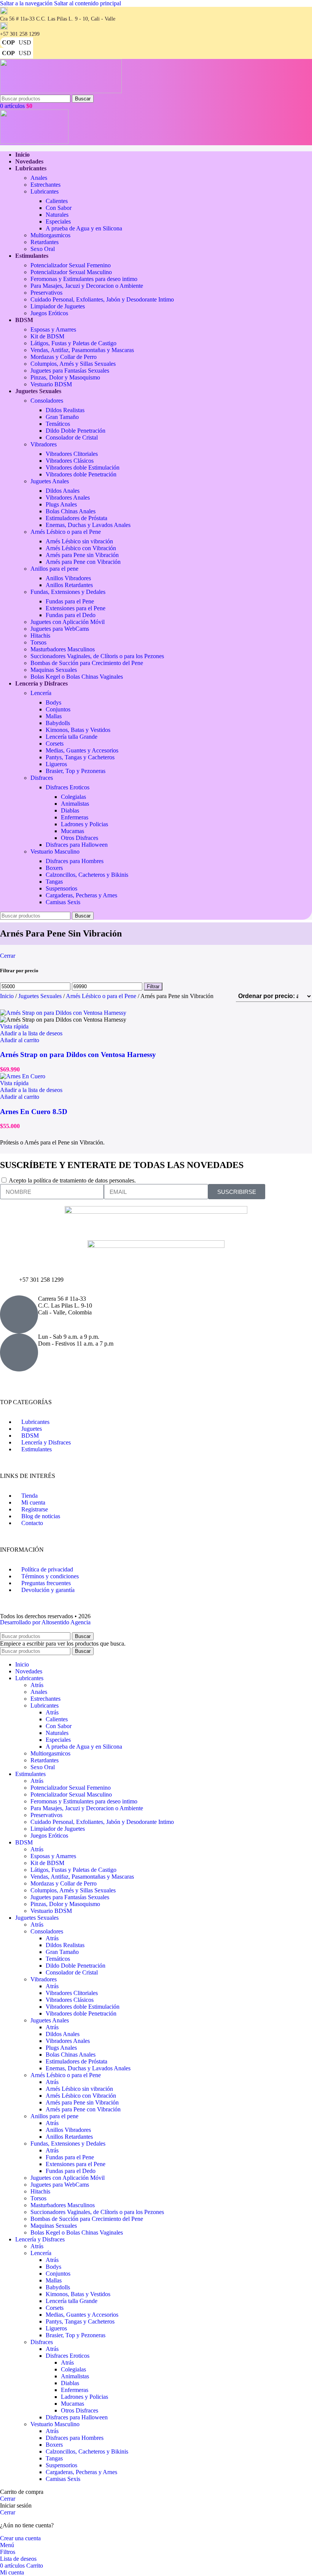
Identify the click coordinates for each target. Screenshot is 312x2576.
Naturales (57, 215)
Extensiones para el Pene (76, 608)
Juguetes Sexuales (41, 996)
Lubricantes (45, 191)
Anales (39, 178)
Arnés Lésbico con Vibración (81, 548)
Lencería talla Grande (72, 737)
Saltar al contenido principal (88, 3)
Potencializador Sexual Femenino (71, 265)
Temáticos (58, 424)
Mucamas (72, 831)
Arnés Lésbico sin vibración (79, 541)
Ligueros (56, 764)
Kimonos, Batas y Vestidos (78, 730)
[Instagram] (10, 1381)
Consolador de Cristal (72, 437)
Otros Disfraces (80, 838)
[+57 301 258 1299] (10, 1286)
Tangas (54, 882)
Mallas (54, 716)
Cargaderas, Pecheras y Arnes (81, 895)
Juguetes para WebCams (60, 629)
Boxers (54, 868)
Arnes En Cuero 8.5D (34, 1112)
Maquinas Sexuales (54, 670)
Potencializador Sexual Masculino (71, 272)
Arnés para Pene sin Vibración (82, 555)
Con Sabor (59, 208)
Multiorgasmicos (50, 235)
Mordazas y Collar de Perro (64, 357)
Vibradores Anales (68, 498)
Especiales (58, 221)
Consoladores (47, 401)
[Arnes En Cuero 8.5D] (23, 1076)
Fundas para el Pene (70, 601)
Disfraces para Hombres (75, 861)
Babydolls (58, 723)
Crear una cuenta (20, 2538)
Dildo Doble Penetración (76, 431)
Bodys (53, 702)
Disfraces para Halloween (77, 845)
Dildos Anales (63, 491)
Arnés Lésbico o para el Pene (66, 532)
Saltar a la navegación (27, 3)
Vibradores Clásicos (70, 461)
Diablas (70, 810)
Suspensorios (61, 888)
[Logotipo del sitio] (61, 91)
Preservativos (46, 293)
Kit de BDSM (47, 336)
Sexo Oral (43, 249)
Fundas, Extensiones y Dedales (68, 592)
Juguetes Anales (50, 481)
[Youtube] (51, 1381)
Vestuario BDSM (51, 384)
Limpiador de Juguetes (58, 306)
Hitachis (40, 636)
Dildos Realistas (65, 410)
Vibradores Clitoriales (72, 454)
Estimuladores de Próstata (76, 518)
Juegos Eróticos (49, 313)
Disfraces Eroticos (68, 787)
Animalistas (75, 804)
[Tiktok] (71, 1381)
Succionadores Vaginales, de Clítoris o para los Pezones (97, 656)
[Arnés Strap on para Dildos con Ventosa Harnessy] (63, 1013)
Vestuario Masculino (55, 852)
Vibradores (44, 444)
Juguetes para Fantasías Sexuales (70, 371)
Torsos (38, 642)
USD (25, 42)
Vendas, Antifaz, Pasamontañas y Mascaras (82, 350)
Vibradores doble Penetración (81, 474)
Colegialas (73, 797)
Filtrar (153, 986)
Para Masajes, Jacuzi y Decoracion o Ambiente (87, 286)
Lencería (41, 693)
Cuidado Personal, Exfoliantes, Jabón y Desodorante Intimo (102, 299)
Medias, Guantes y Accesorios (82, 750)
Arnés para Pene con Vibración (83, 562)
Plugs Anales (61, 504)
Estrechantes (45, 185)
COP (8, 42)
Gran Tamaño (62, 417)
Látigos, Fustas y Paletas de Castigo (73, 343)
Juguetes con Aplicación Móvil (68, 622)
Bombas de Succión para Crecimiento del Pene (87, 663)
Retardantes (45, 242)
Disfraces (42, 778)
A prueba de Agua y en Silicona (84, 228)
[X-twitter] (30, 1381)
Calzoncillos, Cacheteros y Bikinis (87, 875)
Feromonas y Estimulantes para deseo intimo (84, 279)
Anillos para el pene (54, 569)
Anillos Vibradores (68, 578)
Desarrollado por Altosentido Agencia (45, 1622)
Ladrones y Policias (84, 824)
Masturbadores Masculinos (63, 649)
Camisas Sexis (63, 902)
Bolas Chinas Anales (71, 511)
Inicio (8, 996)
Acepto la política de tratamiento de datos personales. (72, 1180)
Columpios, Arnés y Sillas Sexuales (73, 364)
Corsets (55, 744)
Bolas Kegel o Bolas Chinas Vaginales (77, 677)
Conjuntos (58, 709)
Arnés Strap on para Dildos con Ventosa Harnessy (78, 1055)
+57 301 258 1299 (41, 1280)
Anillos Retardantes (69, 585)
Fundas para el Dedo (71, 615)
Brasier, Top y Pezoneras (76, 771)
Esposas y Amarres (53, 329)
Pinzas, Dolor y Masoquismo (65, 377)
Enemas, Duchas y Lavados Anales (88, 525)
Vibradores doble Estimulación (83, 467)
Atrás (37, 1685)
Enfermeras (75, 817)
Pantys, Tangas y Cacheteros (80, 757)
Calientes (57, 201)
